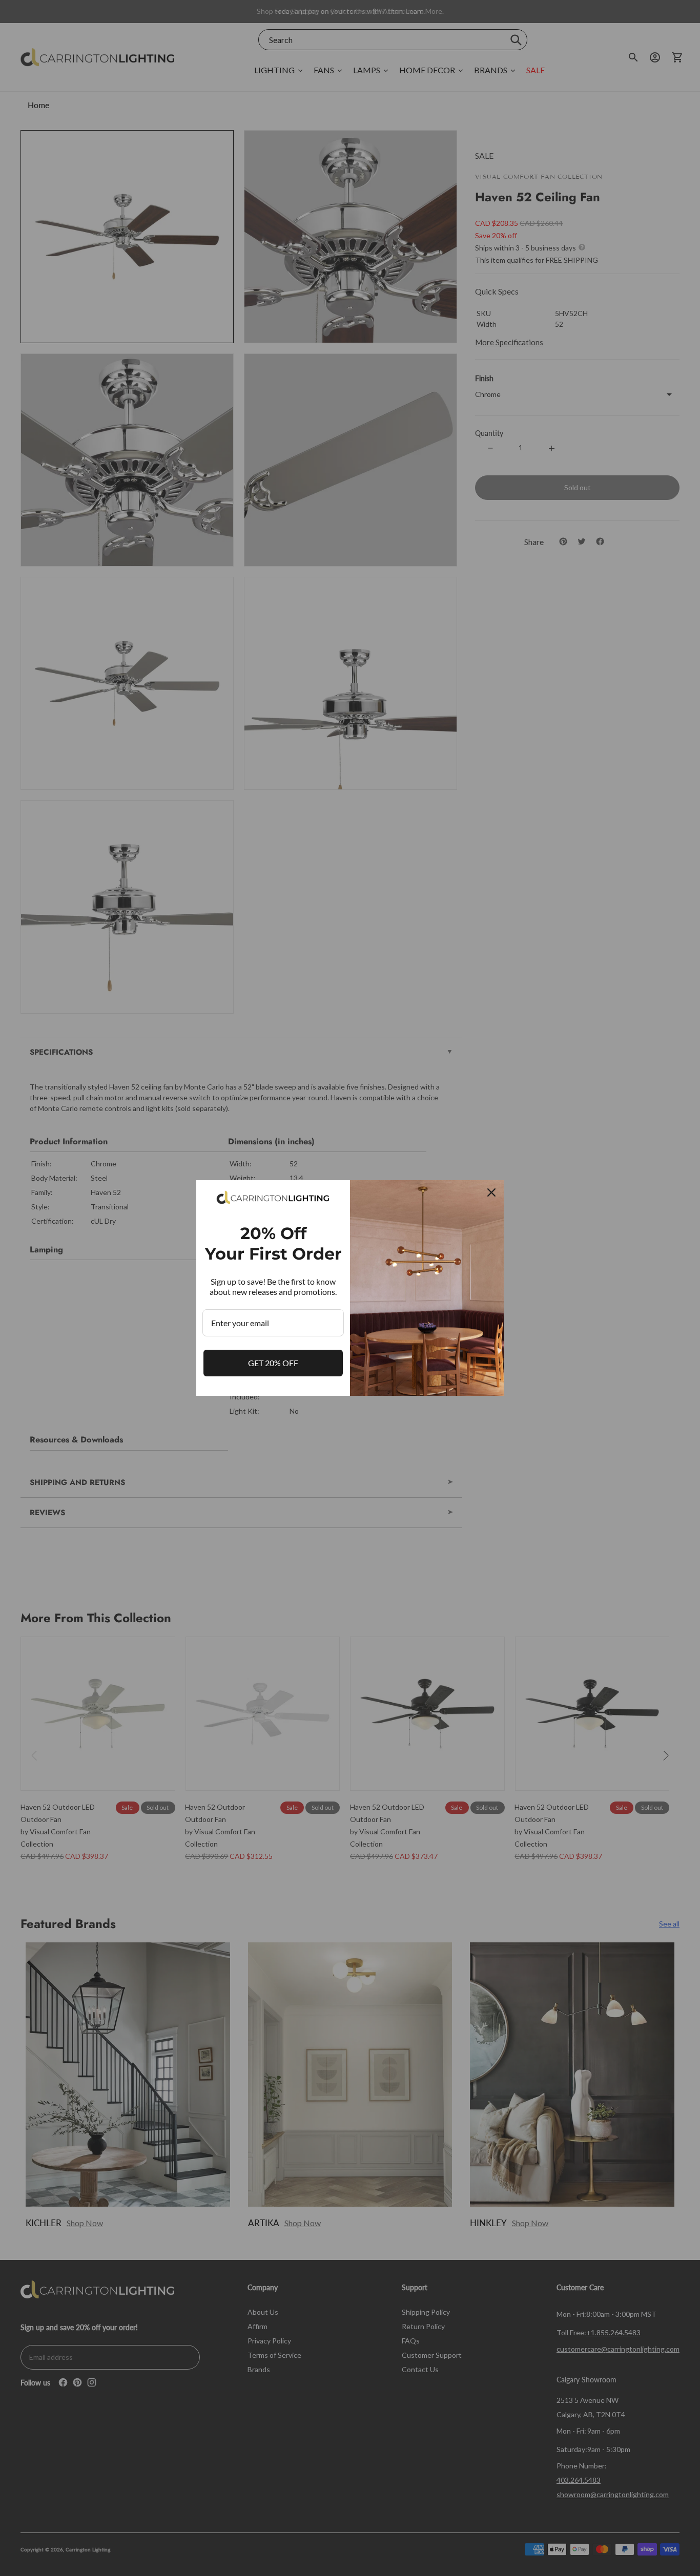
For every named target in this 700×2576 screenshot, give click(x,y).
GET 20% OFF (273, 1363)
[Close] (491, 1192)
